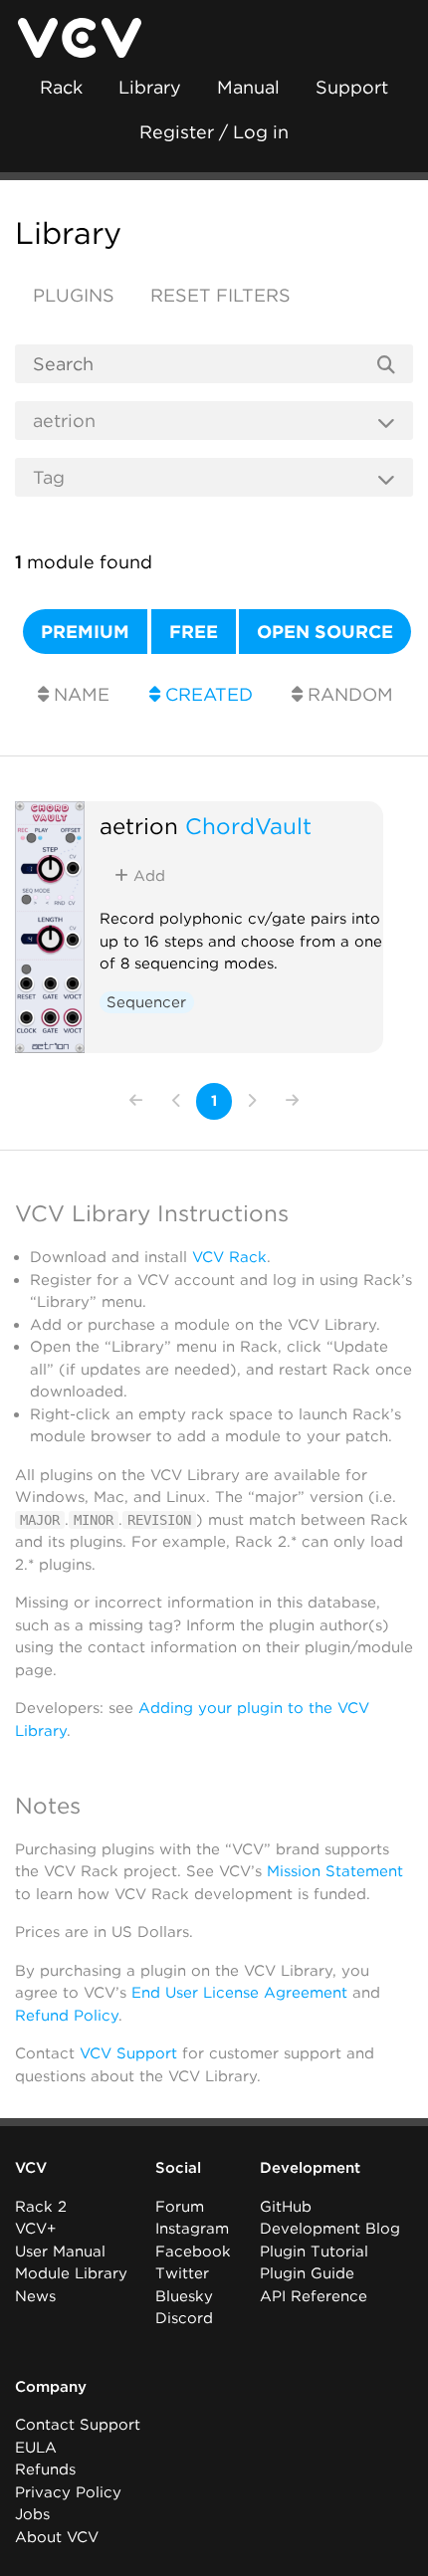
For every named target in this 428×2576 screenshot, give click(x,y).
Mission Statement (335, 1871)
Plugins (74, 295)
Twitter (182, 2273)
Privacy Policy (68, 2492)
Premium (85, 632)
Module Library (71, 2273)
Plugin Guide (307, 2273)
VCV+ (35, 2229)
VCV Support (128, 2053)
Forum (180, 2207)
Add (147, 876)
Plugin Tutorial (314, 2252)
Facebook (193, 2252)
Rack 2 (41, 2207)
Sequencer (146, 1002)
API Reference (314, 2296)
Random (348, 694)
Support (352, 87)
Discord (184, 2318)
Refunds (45, 2469)
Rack (61, 87)
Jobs (32, 2514)
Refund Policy (67, 2016)
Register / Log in (214, 132)
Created (207, 694)
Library (150, 87)
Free (194, 632)
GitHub (286, 2207)
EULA (36, 2448)
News (35, 2296)
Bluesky (184, 2296)
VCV (31, 2168)
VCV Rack (229, 1257)
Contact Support (78, 2425)
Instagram (192, 2229)
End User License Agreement (239, 1993)
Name (79, 694)
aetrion (139, 826)
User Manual (60, 2252)
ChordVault (248, 826)
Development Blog (330, 2229)
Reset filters (220, 295)
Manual (248, 87)
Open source (325, 632)
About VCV (57, 2537)
